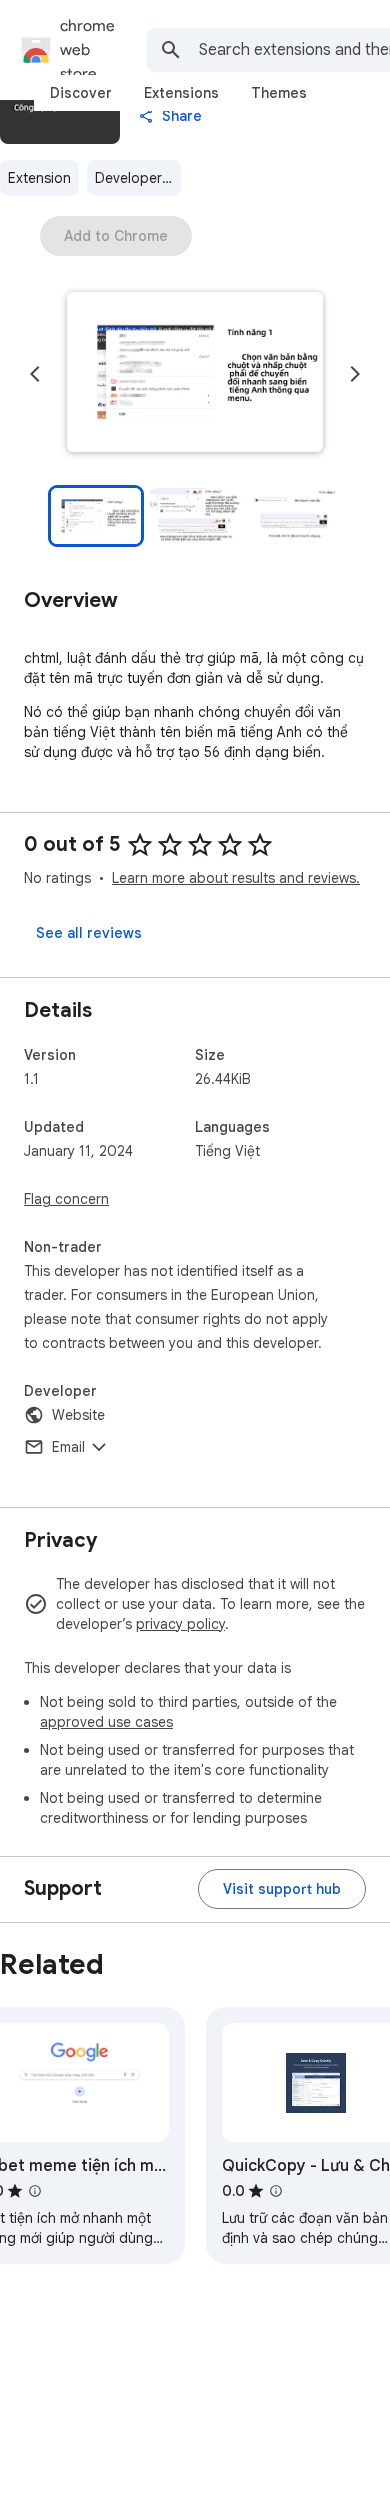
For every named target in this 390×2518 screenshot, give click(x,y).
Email (68, 1447)
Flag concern (66, 1199)
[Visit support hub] (282, 1889)
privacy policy (180, 1624)
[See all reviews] (89, 933)
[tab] (81, 93)
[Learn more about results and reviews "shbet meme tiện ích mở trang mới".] (35, 2191)
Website (78, 1415)
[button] (195, 374)
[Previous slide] (35, 374)
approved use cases (106, 1722)
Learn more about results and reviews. (236, 878)
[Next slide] (355, 374)
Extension (39, 178)
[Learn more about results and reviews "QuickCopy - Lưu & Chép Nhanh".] (276, 2191)
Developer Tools (138, 178)
